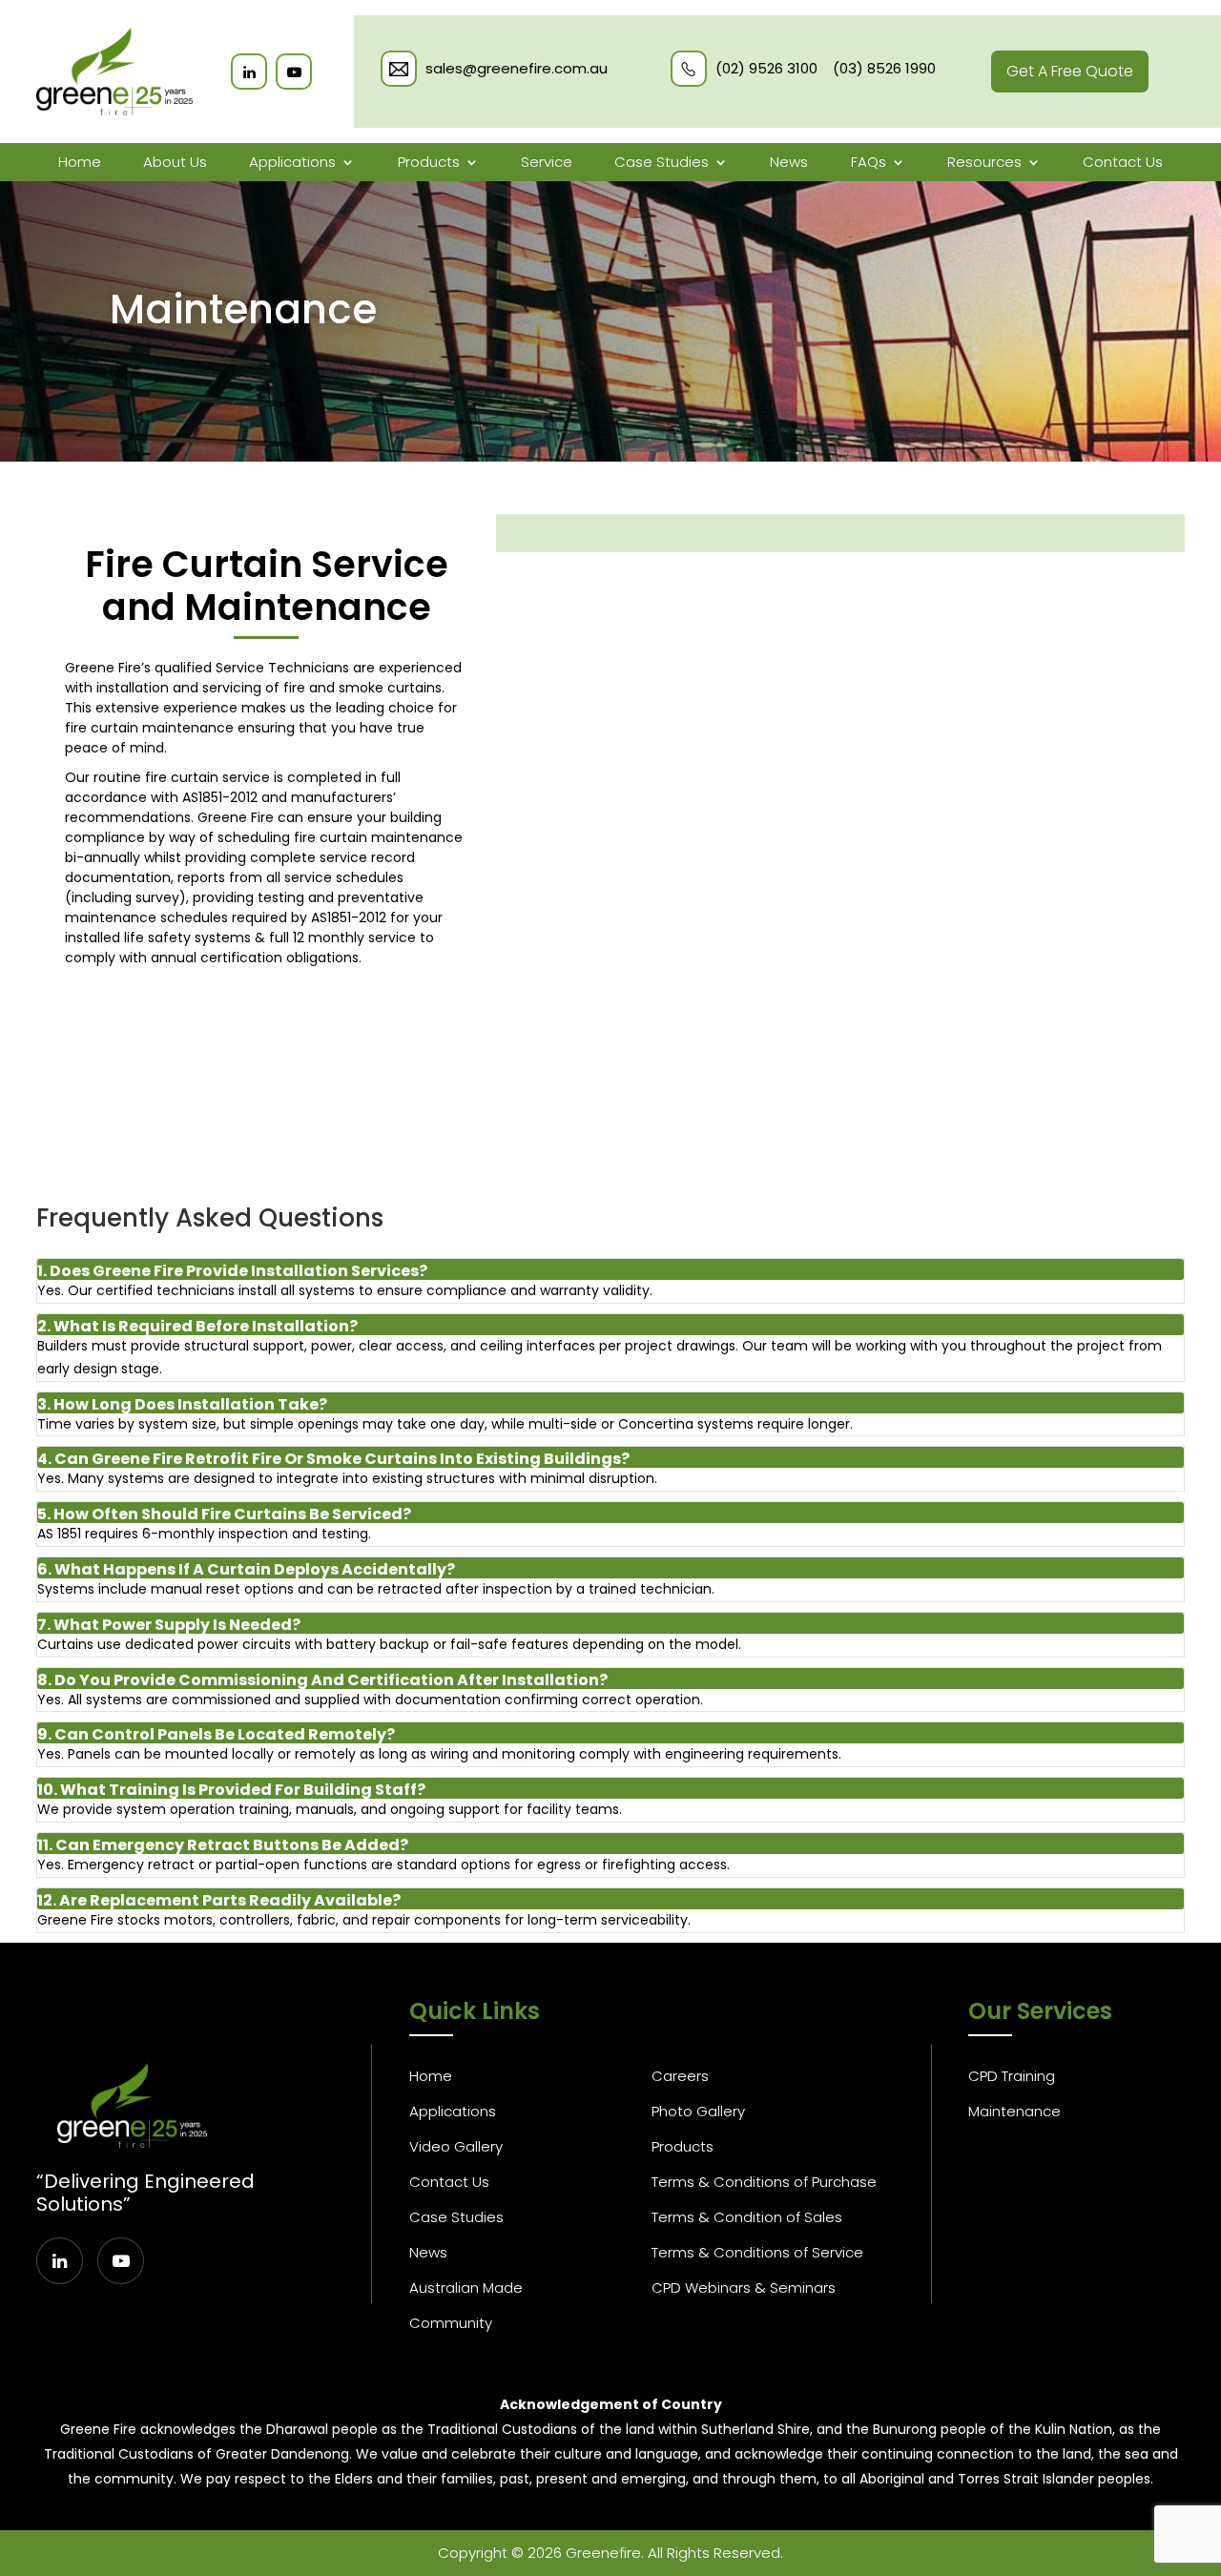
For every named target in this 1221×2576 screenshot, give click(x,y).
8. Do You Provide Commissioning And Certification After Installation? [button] (322, 1680)
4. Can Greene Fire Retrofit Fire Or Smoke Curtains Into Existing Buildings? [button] (333, 1459)
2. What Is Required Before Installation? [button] (197, 1326)
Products (429, 162)
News (789, 162)
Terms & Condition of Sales (747, 2217)
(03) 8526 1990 (884, 69)
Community (451, 2323)
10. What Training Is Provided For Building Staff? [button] (231, 1790)
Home (80, 162)
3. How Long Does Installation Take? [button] (182, 1404)
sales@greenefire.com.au (517, 69)
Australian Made (466, 2287)
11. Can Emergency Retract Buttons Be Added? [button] (223, 1845)
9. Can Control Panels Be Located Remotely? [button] (216, 1734)
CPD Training (1012, 2076)
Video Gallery (456, 2146)
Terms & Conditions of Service (757, 2252)
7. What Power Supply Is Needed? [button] (169, 1625)
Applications (292, 162)
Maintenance (1014, 2111)
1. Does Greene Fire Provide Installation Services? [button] (232, 1271)
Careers (680, 2076)
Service (547, 162)
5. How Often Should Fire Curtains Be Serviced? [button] (224, 1514)
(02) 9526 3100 (766, 69)
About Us (175, 162)
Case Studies (662, 162)
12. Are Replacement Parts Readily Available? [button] (219, 1900)
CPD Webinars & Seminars (744, 2287)
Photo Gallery (698, 2111)
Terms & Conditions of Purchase (764, 2182)
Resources (984, 162)
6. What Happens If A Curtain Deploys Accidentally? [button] (246, 1569)
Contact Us (1123, 162)
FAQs (869, 162)
